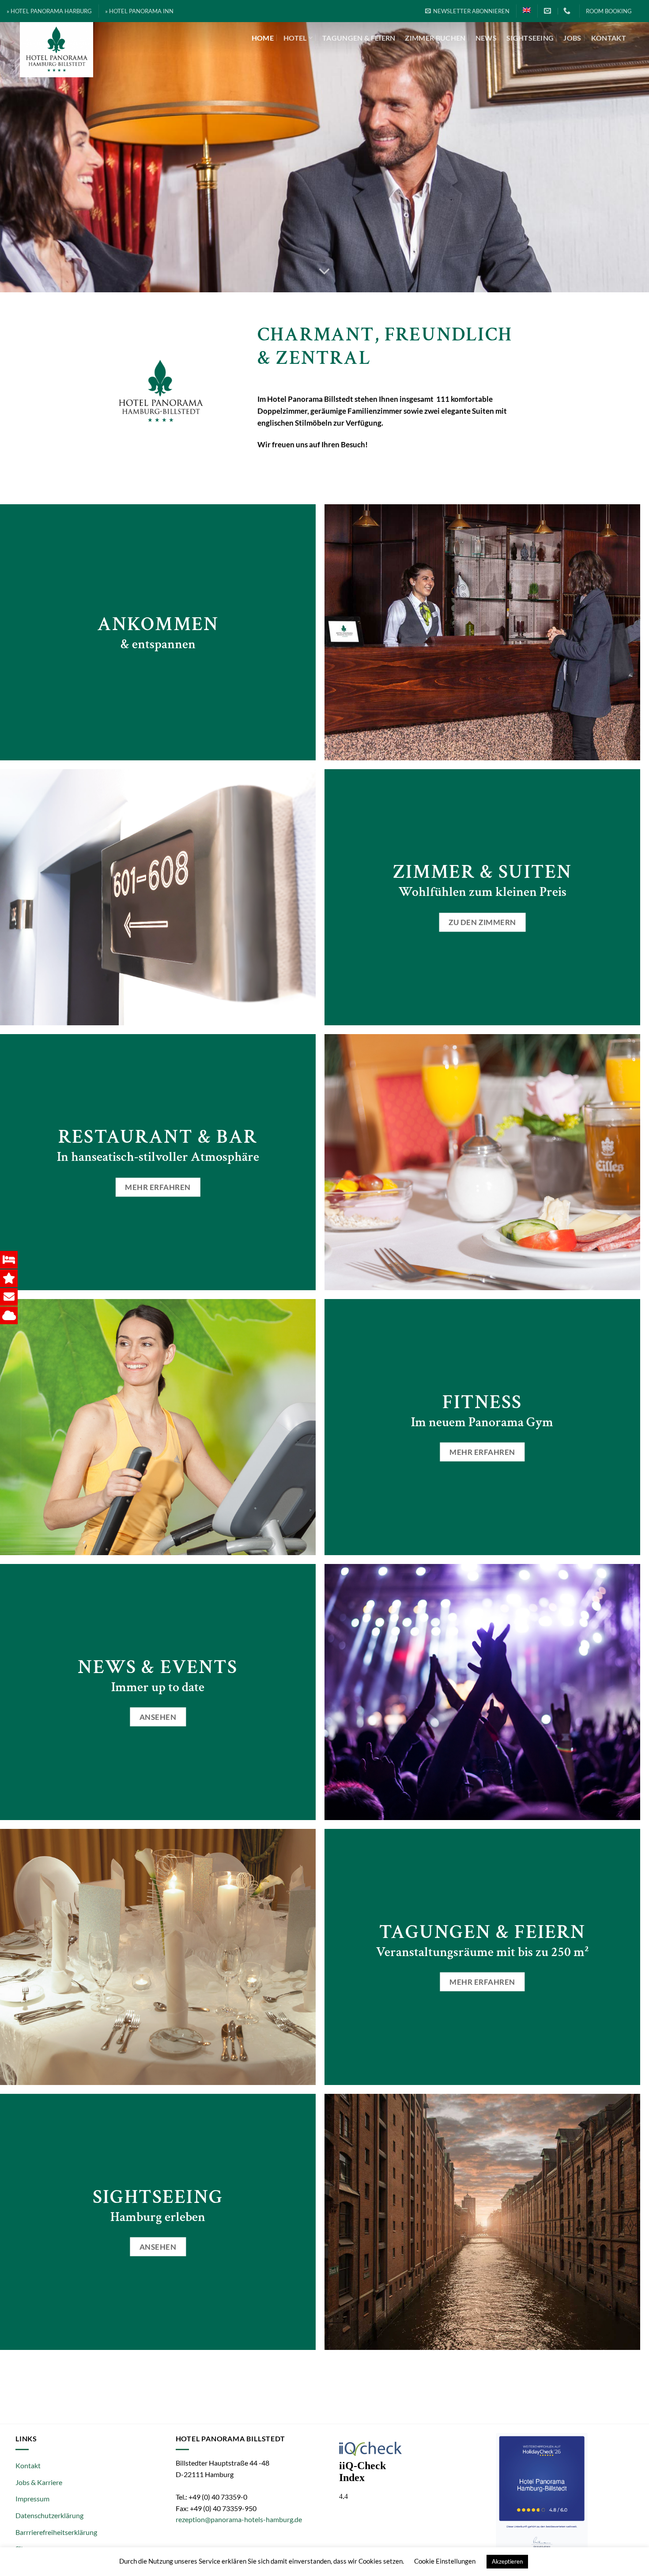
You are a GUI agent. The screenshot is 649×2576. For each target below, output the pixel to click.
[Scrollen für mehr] (324, 272)
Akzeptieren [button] (507, 2561)
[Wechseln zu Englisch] (527, 10)
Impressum (32, 2499)
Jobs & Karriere (39, 2482)
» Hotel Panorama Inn (139, 11)
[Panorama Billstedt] (83, 50)
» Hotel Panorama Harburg (49, 11)
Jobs (572, 38)
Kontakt (609, 38)
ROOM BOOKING (609, 11)
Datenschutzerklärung (49, 2515)
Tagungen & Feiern (359, 38)
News (486, 38)
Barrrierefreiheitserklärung (56, 2532)
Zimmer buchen (435, 38)
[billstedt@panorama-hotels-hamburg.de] (549, 11)
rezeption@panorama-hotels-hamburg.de (239, 2519)
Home (263, 38)
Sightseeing (530, 38)
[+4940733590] (568, 11)
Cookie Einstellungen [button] (445, 2561)
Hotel (295, 38)
